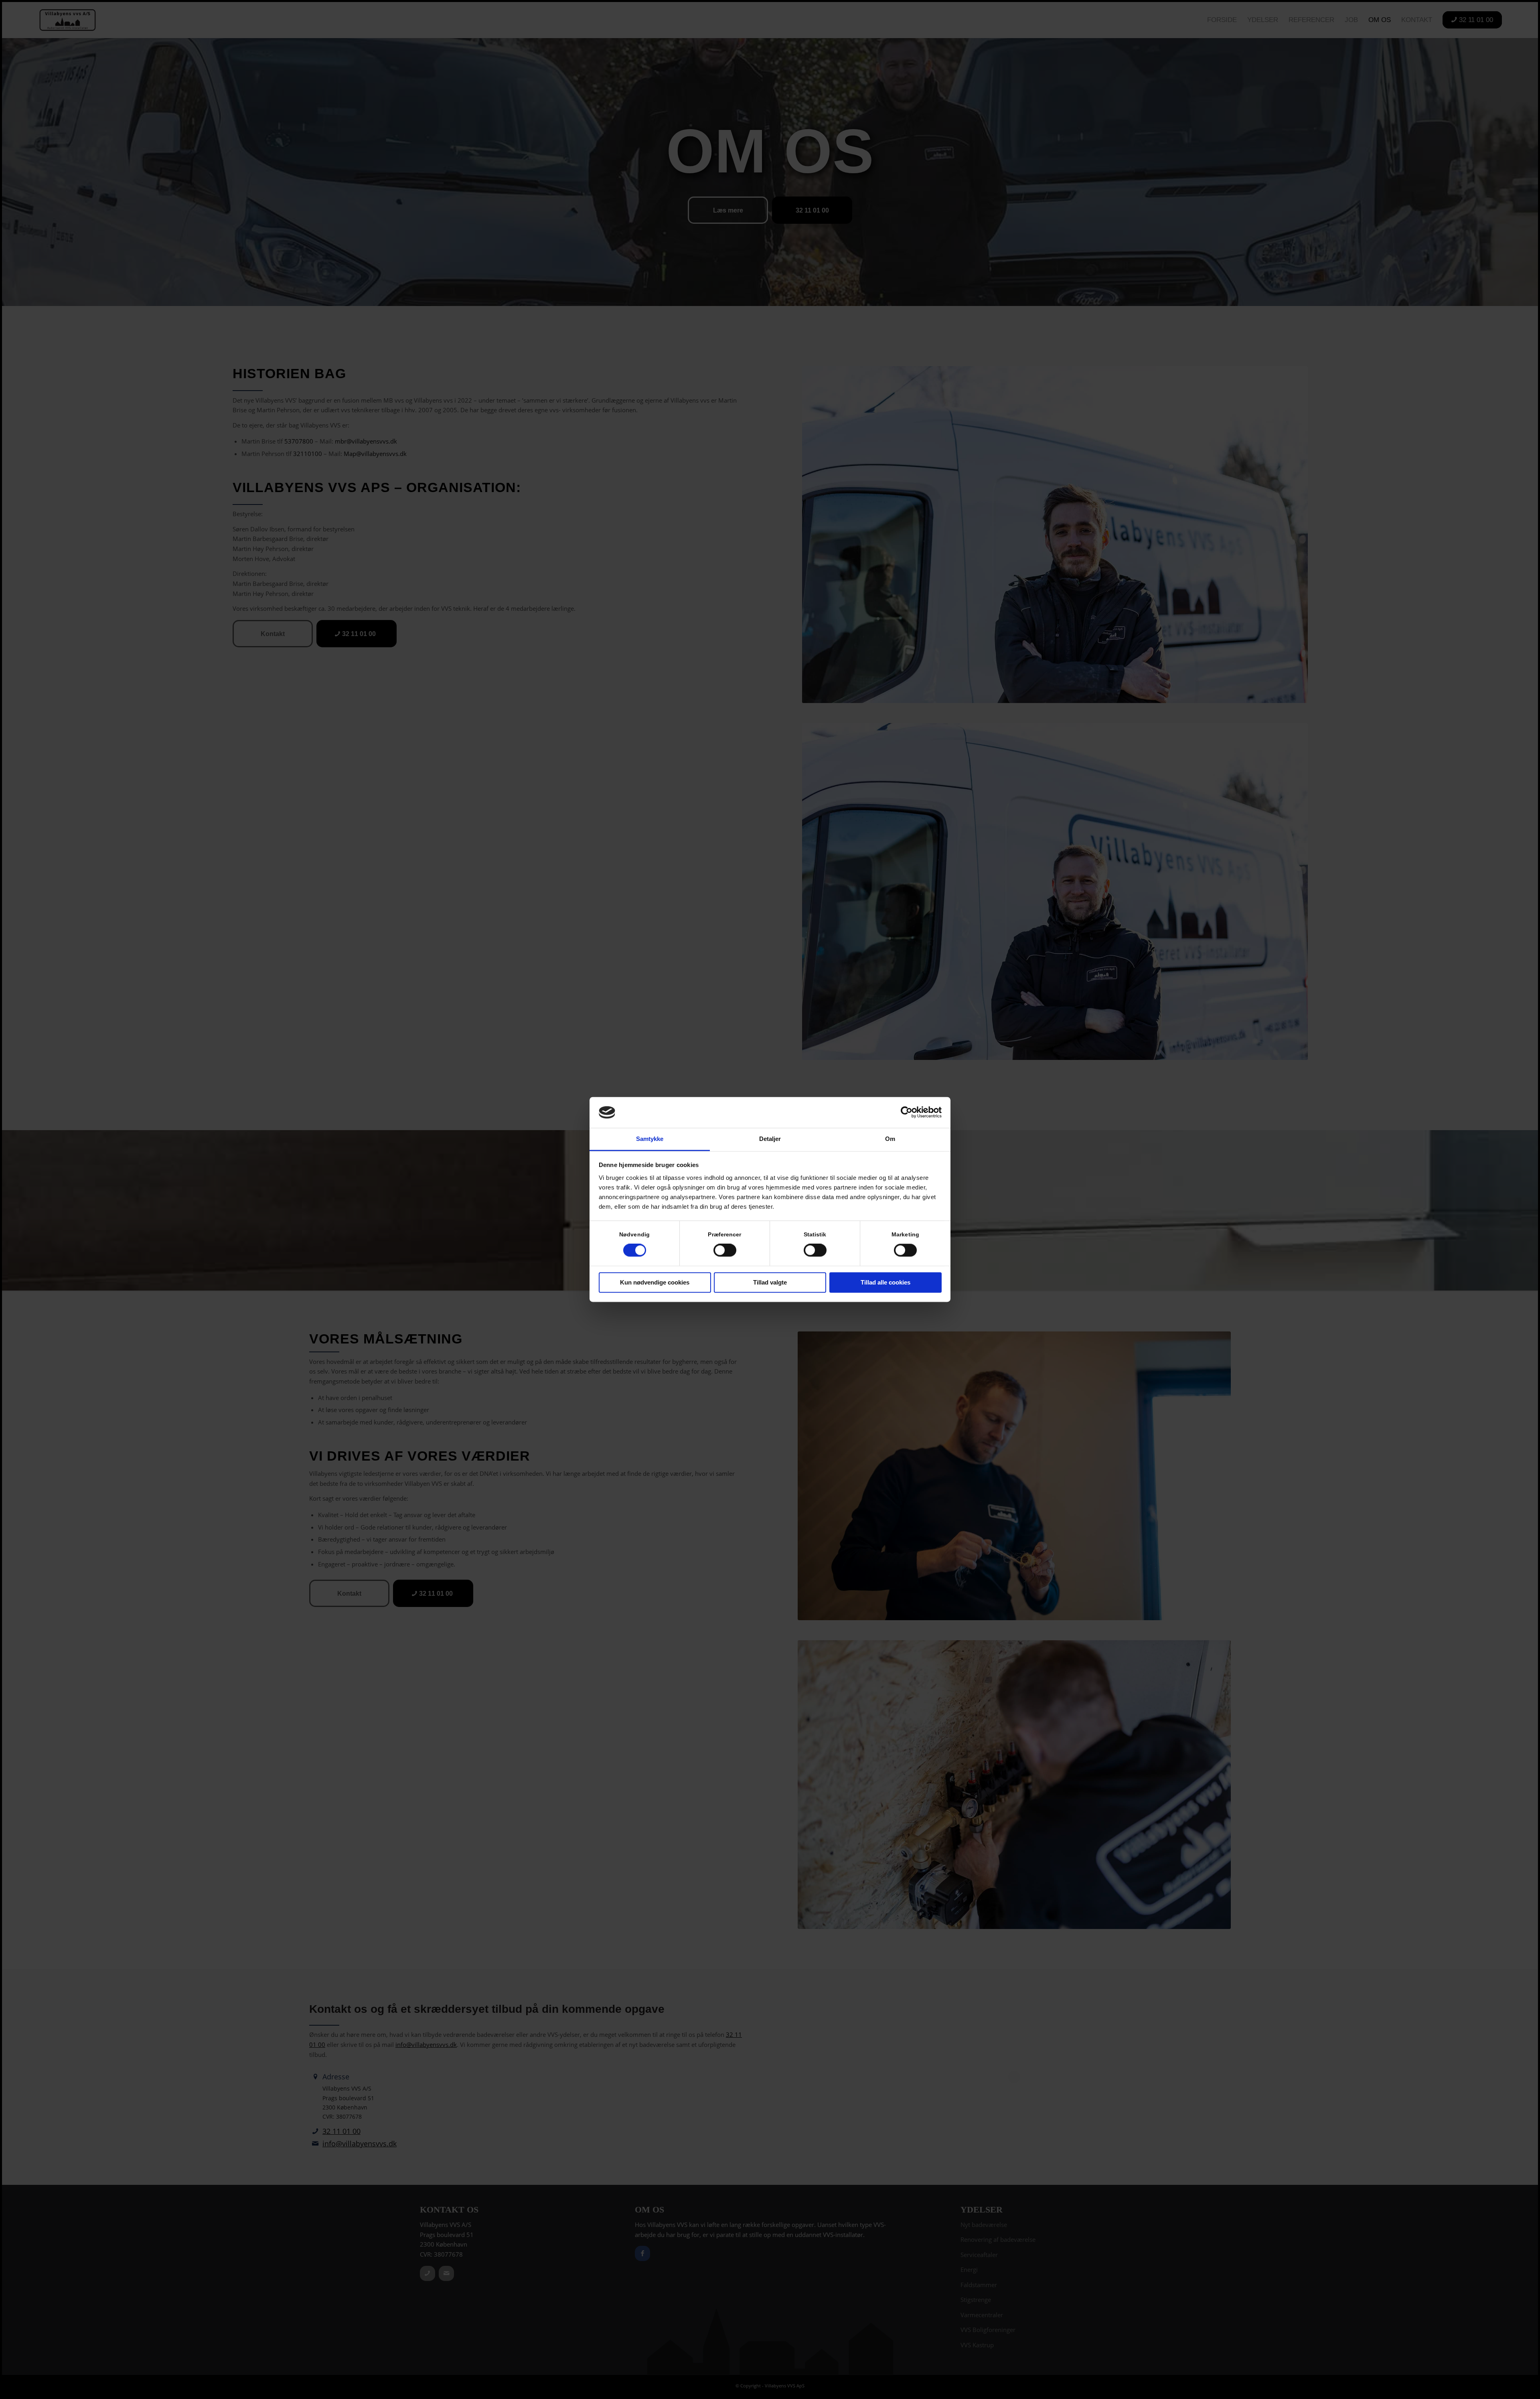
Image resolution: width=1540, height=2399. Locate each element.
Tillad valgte (770, 1282)
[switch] (725, 1250)
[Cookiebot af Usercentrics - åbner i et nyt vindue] (907, 1112)
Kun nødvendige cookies (655, 1282)
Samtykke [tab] (650, 1139)
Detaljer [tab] (770, 1139)
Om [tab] (890, 1139)
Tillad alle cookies (885, 1282)
